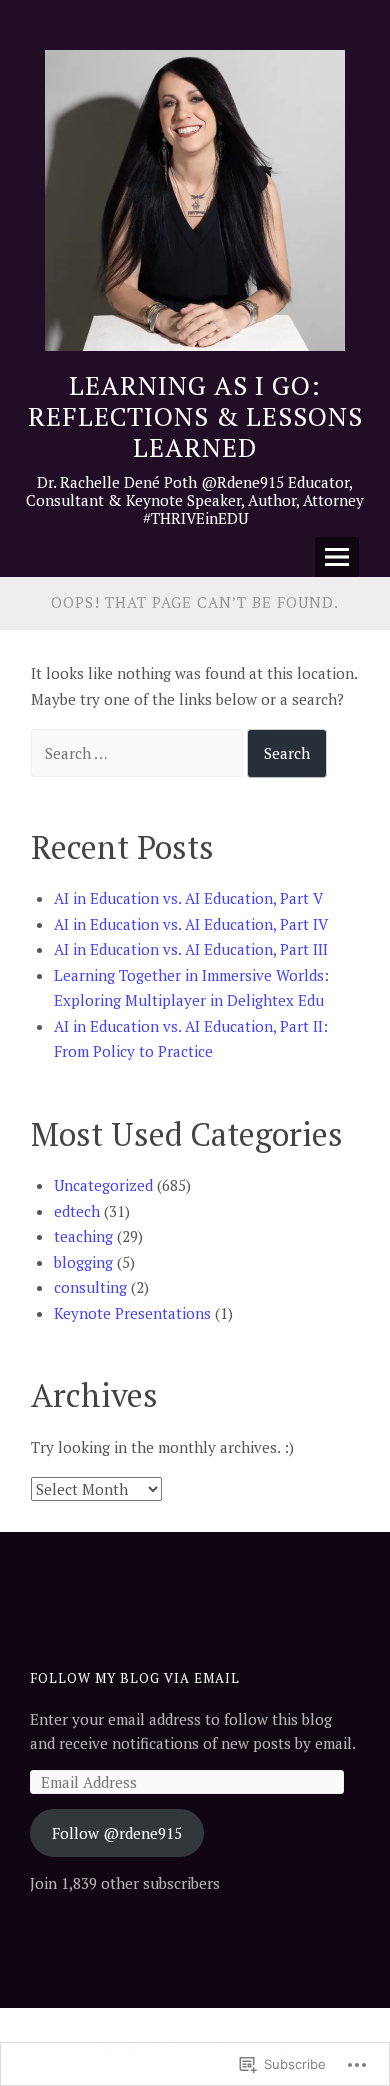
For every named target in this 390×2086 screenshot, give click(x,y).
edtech (77, 1211)
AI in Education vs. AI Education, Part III (191, 949)
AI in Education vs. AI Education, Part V (188, 898)
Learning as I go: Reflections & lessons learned (195, 416)
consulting (90, 1287)
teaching (83, 1236)
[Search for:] (139, 753)
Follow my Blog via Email (135, 1678)
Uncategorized (103, 1185)
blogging (83, 1262)
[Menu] (337, 557)
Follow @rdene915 (117, 1833)
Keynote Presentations (132, 1313)
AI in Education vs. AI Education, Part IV (191, 924)
